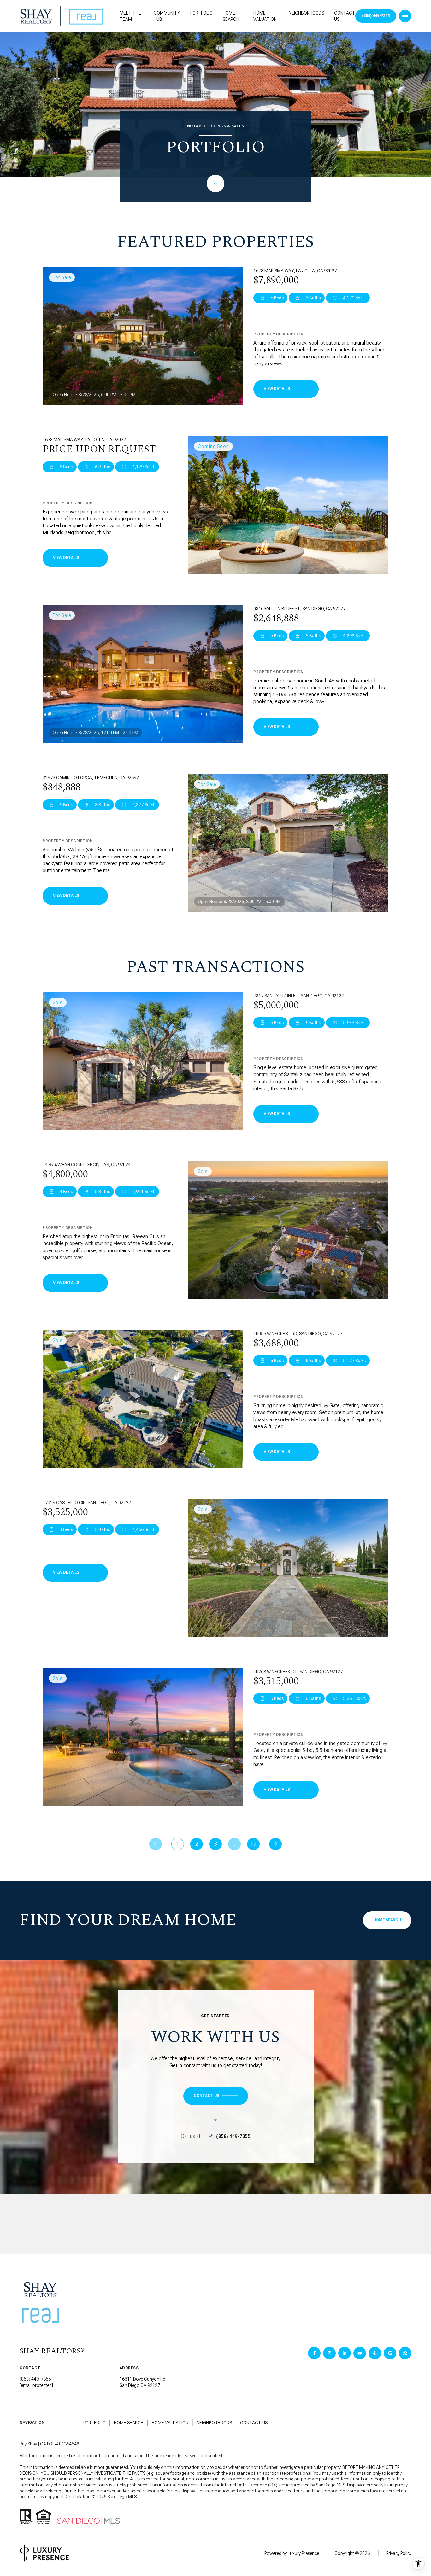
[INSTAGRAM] (329, 2353)
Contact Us (345, 16)
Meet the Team (130, 16)
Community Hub (167, 16)
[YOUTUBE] (360, 2353)
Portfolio (201, 13)
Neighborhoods (306, 13)
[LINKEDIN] (345, 2353)
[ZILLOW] (405, 2353)
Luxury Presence (303, 2553)
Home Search (231, 16)
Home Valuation (265, 16)
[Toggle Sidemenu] (405, 16)
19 (253, 1844)
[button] (216, 2096)
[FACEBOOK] (314, 2353)
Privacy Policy (399, 2553)
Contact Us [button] (254, 2423)
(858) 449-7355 (233, 2136)
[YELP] (375, 2353)
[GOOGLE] (390, 2353)
